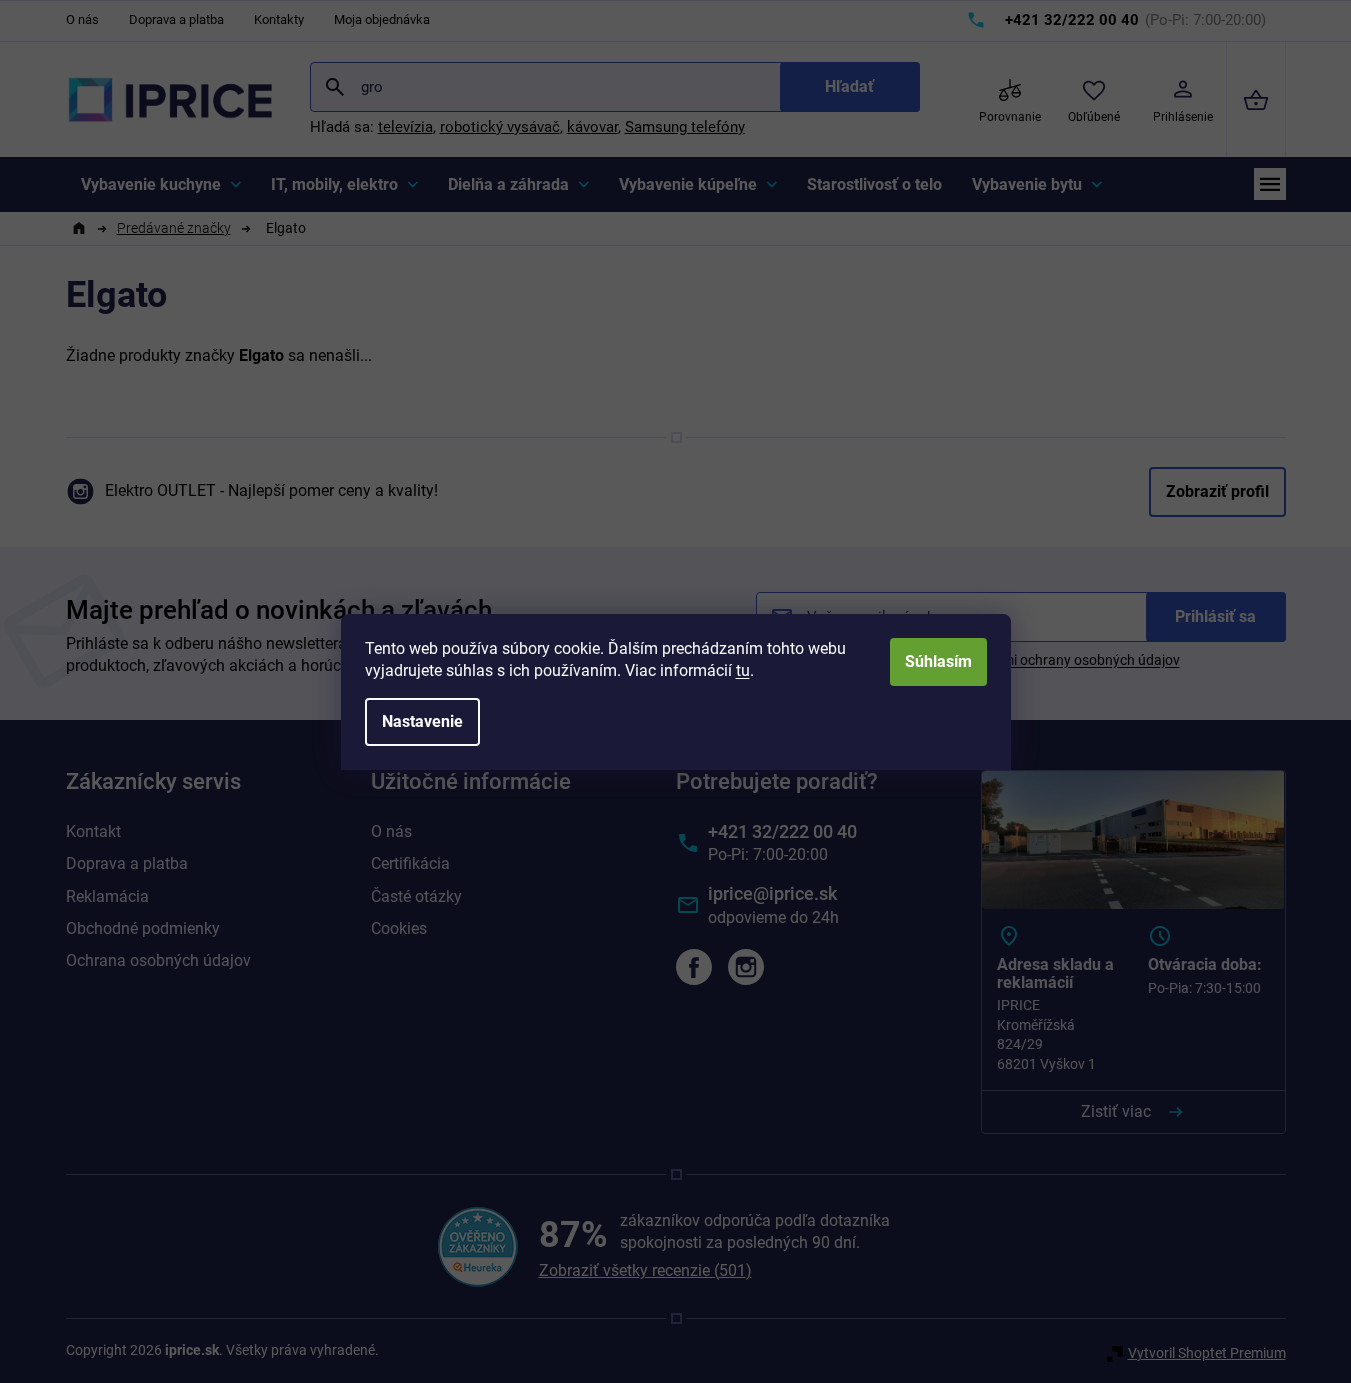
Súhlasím (938, 661)
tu (743, 670)
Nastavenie (422, 721)
